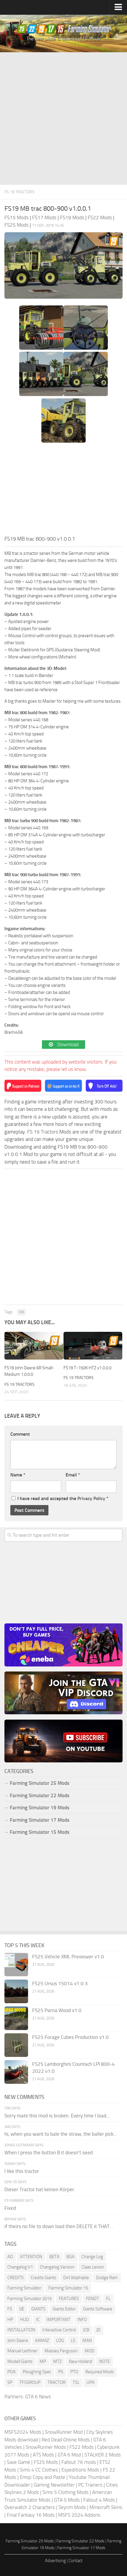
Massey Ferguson (61, 2351)
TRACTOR (57, 2382)
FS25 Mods (46, 2462)
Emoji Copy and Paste (43, 2477)
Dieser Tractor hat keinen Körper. (40, 2189)
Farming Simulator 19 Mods (40, 1808)
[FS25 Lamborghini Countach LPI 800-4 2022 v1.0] (16, 2072)
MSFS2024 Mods (23, 2432)
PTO (74, 2372)
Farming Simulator (24, 2288)
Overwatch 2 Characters (30, 2507)
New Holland (80, 2361)
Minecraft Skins (106, 2507)
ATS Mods (43, 2455)
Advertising (55, 2561)
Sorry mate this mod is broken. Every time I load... (57, 2116)
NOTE (105, 2361)
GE (22, 2309)
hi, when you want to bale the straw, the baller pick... (61, 2134)
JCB (86, 2330)
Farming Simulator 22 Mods (40, 1795)
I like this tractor (22, 2171)
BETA (54, 2257)
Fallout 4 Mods (99, 2500)
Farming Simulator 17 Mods (40, 1820)
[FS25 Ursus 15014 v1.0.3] (16, 1991)
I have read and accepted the (63, 1498)
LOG (60, 2341)
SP (10, 2382)
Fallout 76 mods (79, 2462)
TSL (76, 2382)
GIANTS (38, 2309)
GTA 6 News (38, 2397)
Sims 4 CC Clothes (39, 2470)
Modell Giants (20, 2361)
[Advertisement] (63, 119)
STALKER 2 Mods (103, 2455)
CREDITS (16, 2278)
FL (108, 2299)
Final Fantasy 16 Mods (31, 2515)
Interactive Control (59, 2330)
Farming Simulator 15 (68, 2288)
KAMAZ (42, 2341)
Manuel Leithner (22, 2351)
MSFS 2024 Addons (79, 2515)
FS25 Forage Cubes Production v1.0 (70, 2037)
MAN (87, 2341)
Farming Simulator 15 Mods (40, 1832)
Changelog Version (57, 2267)
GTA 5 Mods (67, 2500)
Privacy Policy (91, 1498)
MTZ (57, 2361)
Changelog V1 (20, 2267)
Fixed (10, 2208)
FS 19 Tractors (19, 192)
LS (73, 2341)
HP (10, 2320)
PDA (12, 2372)
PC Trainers (90, 2485)
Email (73, 1475)
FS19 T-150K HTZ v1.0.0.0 (87, 1368)
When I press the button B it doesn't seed (49, 2153)
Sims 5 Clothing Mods (66, 2492)
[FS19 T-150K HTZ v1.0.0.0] (93, 1346)
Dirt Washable (76, 2278)
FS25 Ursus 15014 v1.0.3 (60, 1983)
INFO (82, 2320)
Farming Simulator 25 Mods (30, 2541)
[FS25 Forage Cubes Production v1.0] (16, 2045)
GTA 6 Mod (69, 2455)
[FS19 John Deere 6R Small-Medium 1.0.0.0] (34, 1346)
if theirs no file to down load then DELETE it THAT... (59, 2226)
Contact (75, 2561)
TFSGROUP (30, 2382)
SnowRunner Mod (64, 2432)
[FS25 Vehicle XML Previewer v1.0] (16, 1965)
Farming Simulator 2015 (30, 2299)
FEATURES (69, 2299)
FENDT (92, 2299)
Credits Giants (43, 2278)
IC (38, 2320)
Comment (20, 1434)
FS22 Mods (82, 2447)
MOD (90, 2351)
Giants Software (98, 2309)
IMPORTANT (58, 2320)
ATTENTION (31, 2257)
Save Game (18, 2462)
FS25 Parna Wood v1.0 (57, 2010)
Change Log (92, 2257)
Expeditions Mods (80, 2470)
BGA (70, 2257)
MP (43, 2361)
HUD (25, 2320)
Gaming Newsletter (54, 2485)
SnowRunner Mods (46, 2447)
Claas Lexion (93, 2267)
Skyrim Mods (72, 2507)
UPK (91, 2382)
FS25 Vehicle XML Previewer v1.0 (68, 1957)
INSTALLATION (21, 2330)
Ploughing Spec (37, 2372)
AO (10, 2257)
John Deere (18, 2341)
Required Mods (100, 2372)
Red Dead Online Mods (66, 2440)
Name (18, 1475)
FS (10, 2309)
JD (98, 2330)
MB (21, 1312)
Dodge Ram (107, 2278)
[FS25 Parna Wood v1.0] (16, 2018)
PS (61, 2372)
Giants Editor (64, 2309)
